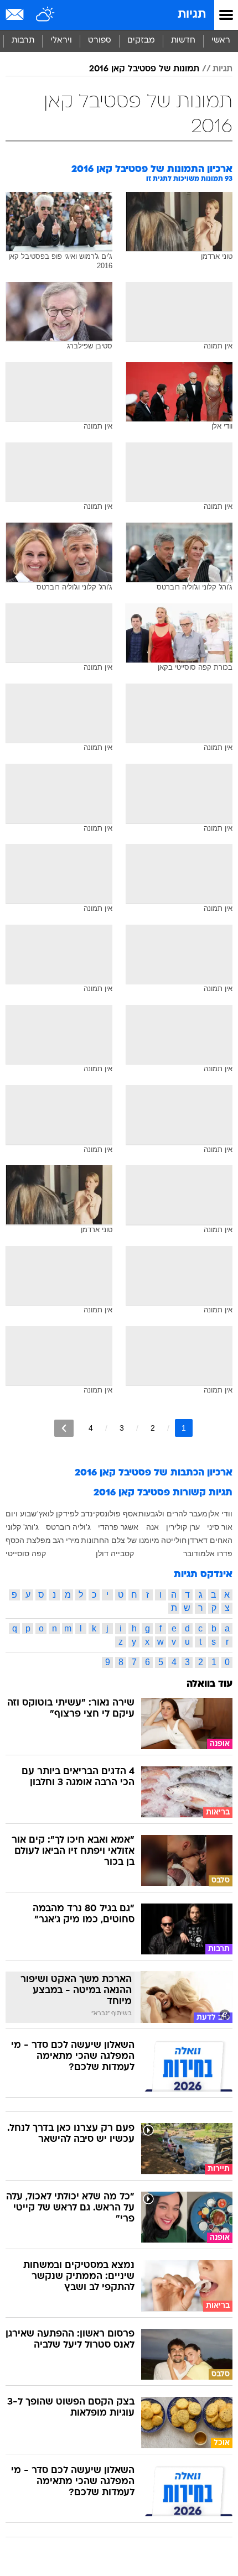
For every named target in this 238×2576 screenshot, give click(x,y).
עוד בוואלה (209, 1684)
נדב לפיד (78, 1514)
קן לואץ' (50, 1514)
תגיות (192, 15)
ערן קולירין (183, 1527)
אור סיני (220, 1527)
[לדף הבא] (64, 1428)
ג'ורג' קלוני (22, 1527)
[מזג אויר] (46, 15)
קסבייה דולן (115, 1553)
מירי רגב (66, 1540)
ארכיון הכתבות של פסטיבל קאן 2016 (154, 1473)
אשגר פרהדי (118, 1527)
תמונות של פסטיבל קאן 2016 (144, 69)
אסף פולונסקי (115, 1514)
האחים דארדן (210, 1540)
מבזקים (141, 41)
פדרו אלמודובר (208, 1553)
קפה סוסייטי (26, 1553)
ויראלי (61, 41)
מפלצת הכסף (28, 1540)
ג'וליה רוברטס (68, 1527)
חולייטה (174, 1540)
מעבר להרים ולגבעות (173, 1514)
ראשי (221, 41)
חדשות (183, 41)
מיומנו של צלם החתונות (120, 1540)
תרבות (23, 41)
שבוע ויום (21, 1514)
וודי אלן (220, 1514)
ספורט (100, 41)
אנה (152, 1527)
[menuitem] (183, 41)
